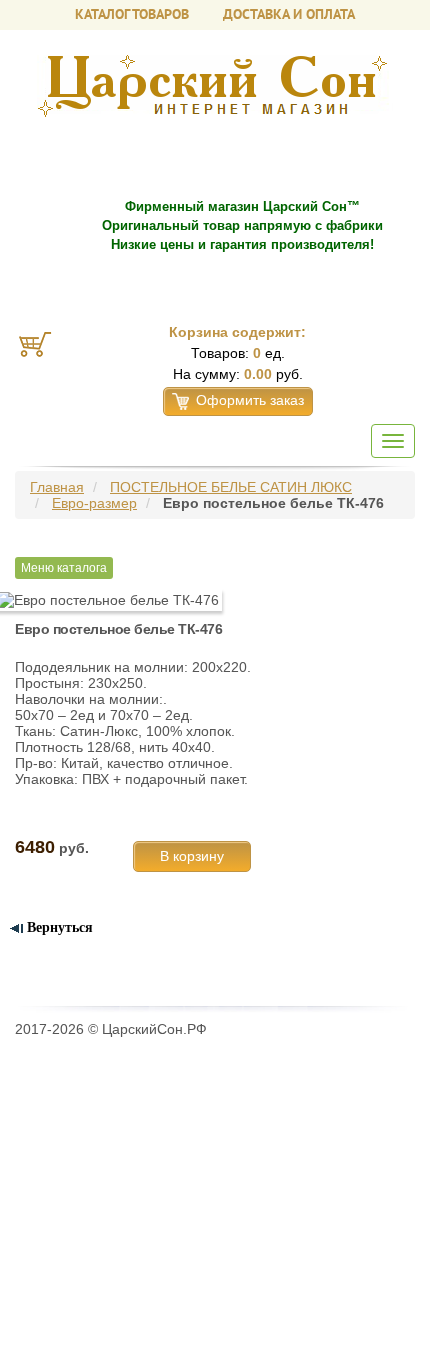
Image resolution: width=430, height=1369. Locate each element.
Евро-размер (94, 503)
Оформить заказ (250, 400)
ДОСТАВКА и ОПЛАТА (289, 14)
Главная (57, 487)
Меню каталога (64, 568)
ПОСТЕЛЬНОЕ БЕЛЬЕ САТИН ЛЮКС (231, 487)
